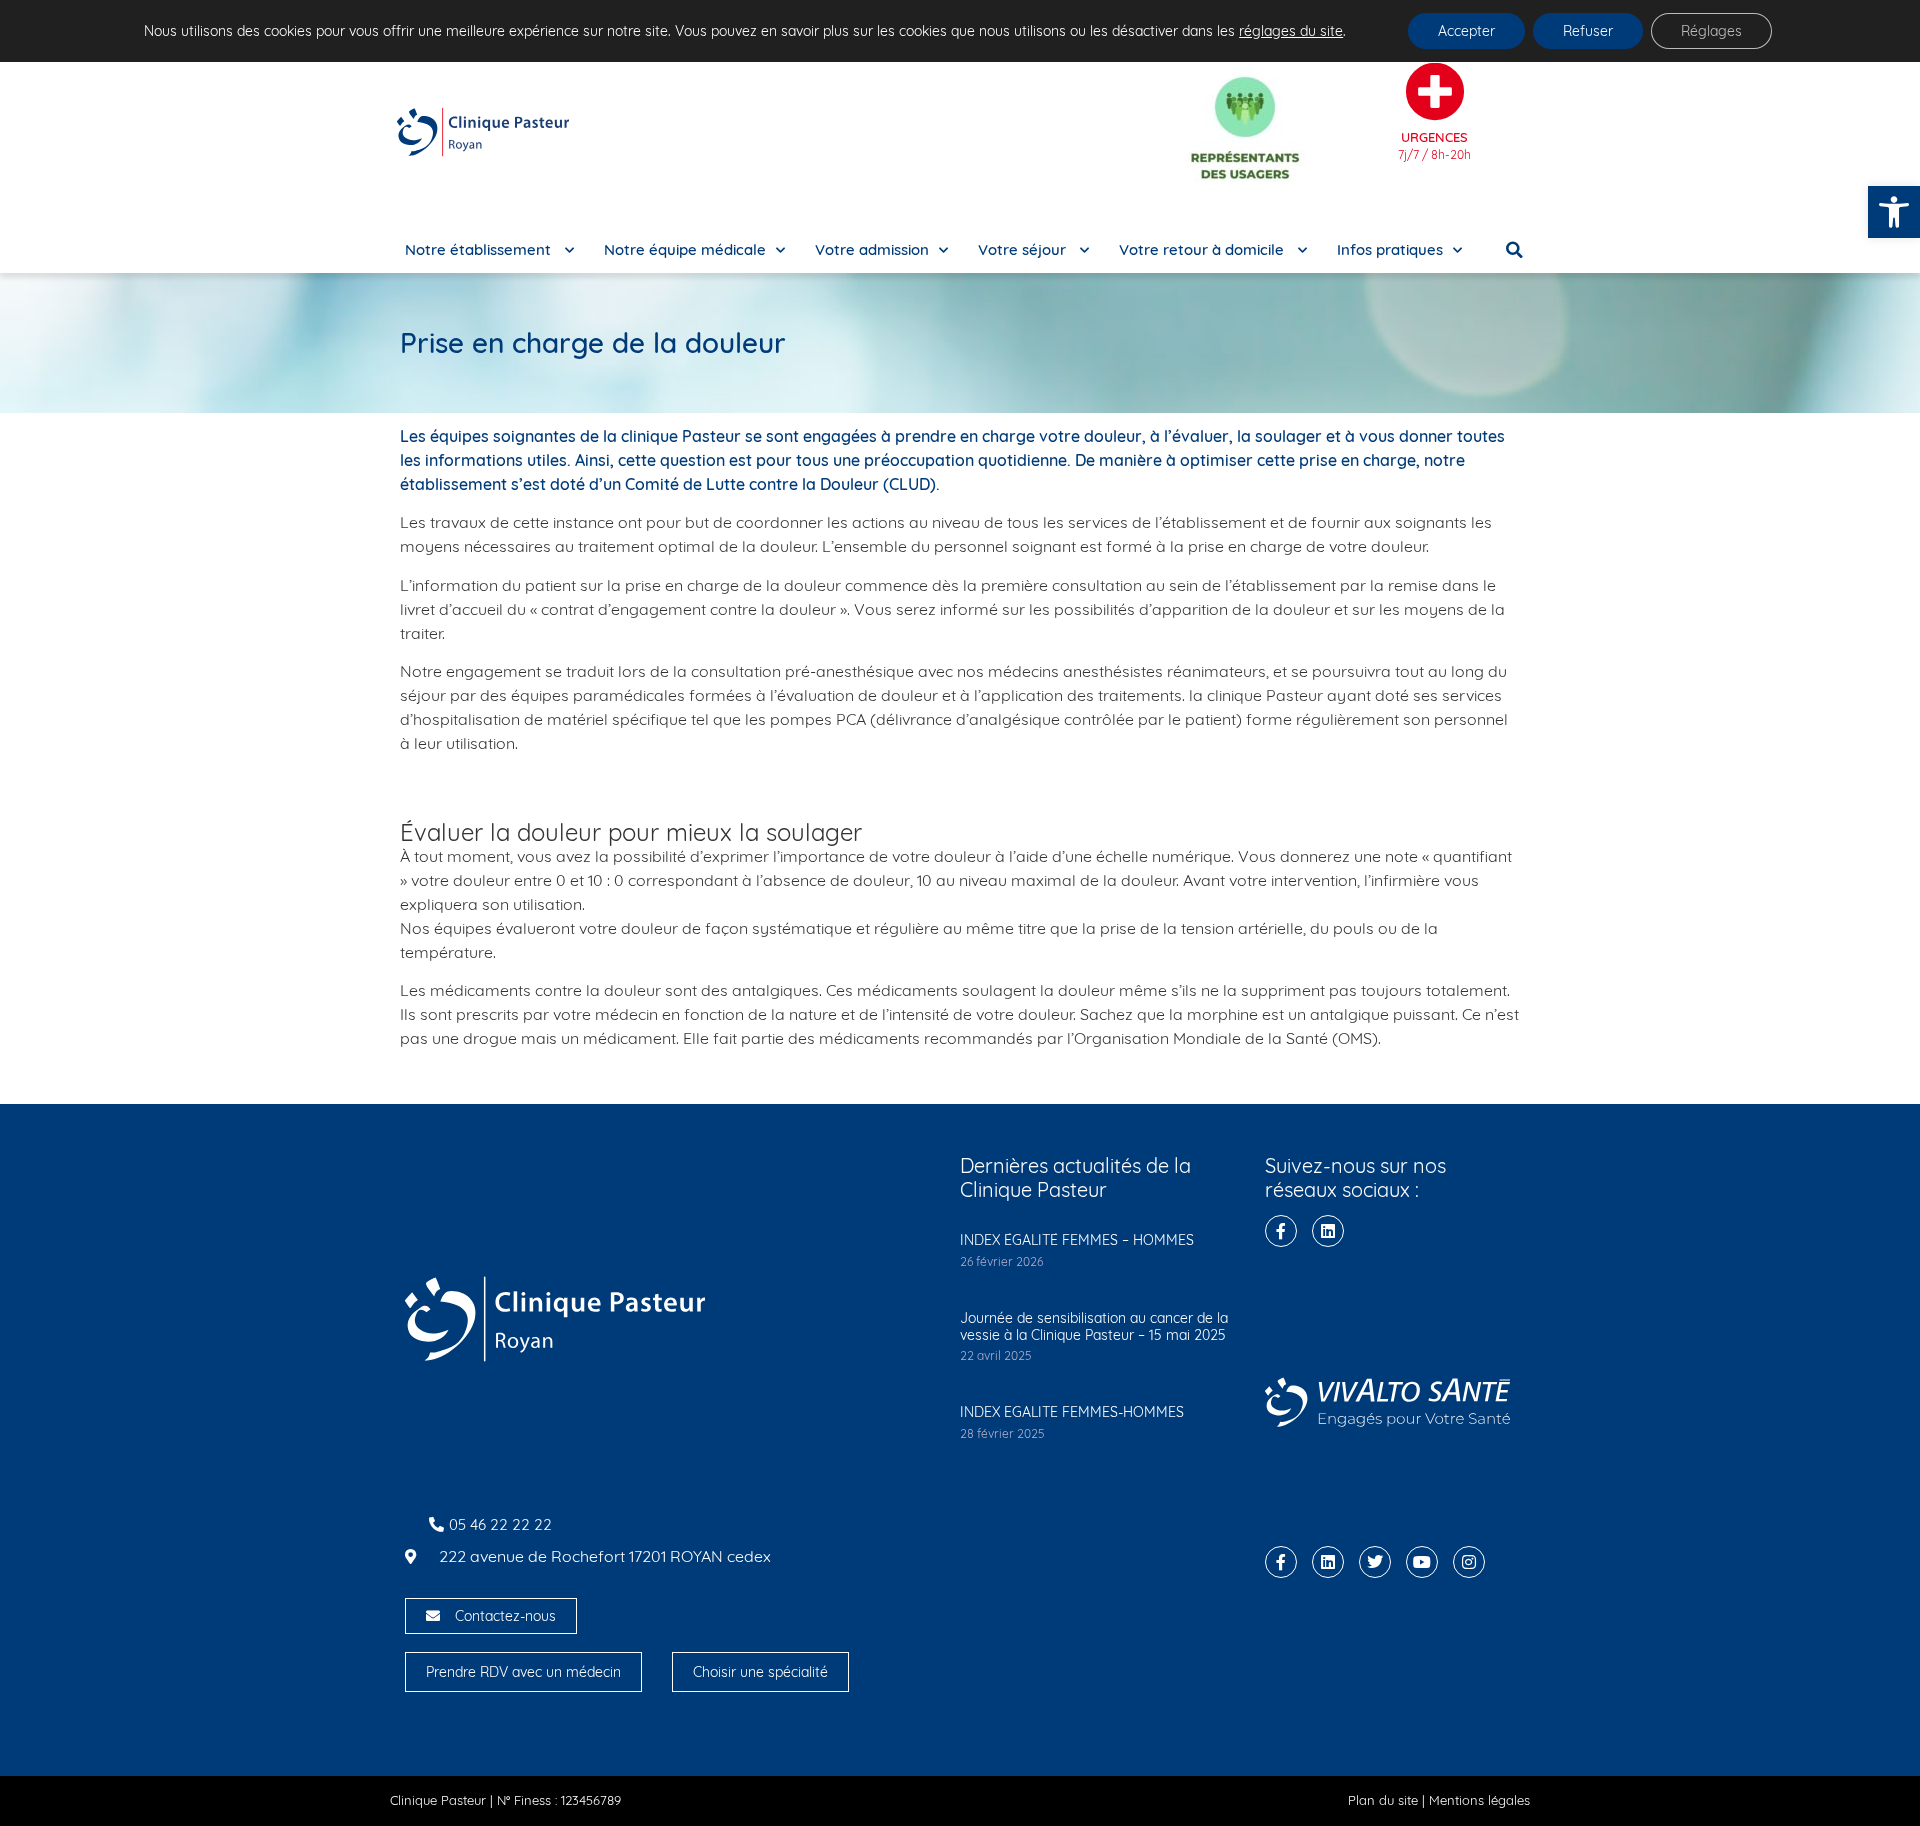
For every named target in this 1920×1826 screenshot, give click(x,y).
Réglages (1711, 31)
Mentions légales (1479, 1800)
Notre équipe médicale (685, 249)
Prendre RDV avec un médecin (523, 1672)
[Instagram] (1469, 1562)
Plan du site (1383, 1800)
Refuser (1588, 31)
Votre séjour (1024, 249)
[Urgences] (1435, 92)
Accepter (1466, 31)
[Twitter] (1375, 1562)
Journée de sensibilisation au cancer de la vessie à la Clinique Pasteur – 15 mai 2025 (1094, 1326)
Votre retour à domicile (1203, 249)
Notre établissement (480, 249)
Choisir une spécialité (760, 1672)
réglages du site (1291, 31)
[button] (1894, 212)
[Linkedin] (1328, 1231)
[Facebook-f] (1281, 1231)
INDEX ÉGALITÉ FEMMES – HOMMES (1077, 1240)
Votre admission (872, 249)
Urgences (1434, 137)
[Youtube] (1422, 1562)
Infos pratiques (1390, 249)
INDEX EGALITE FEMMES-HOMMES (1072, 1412)
